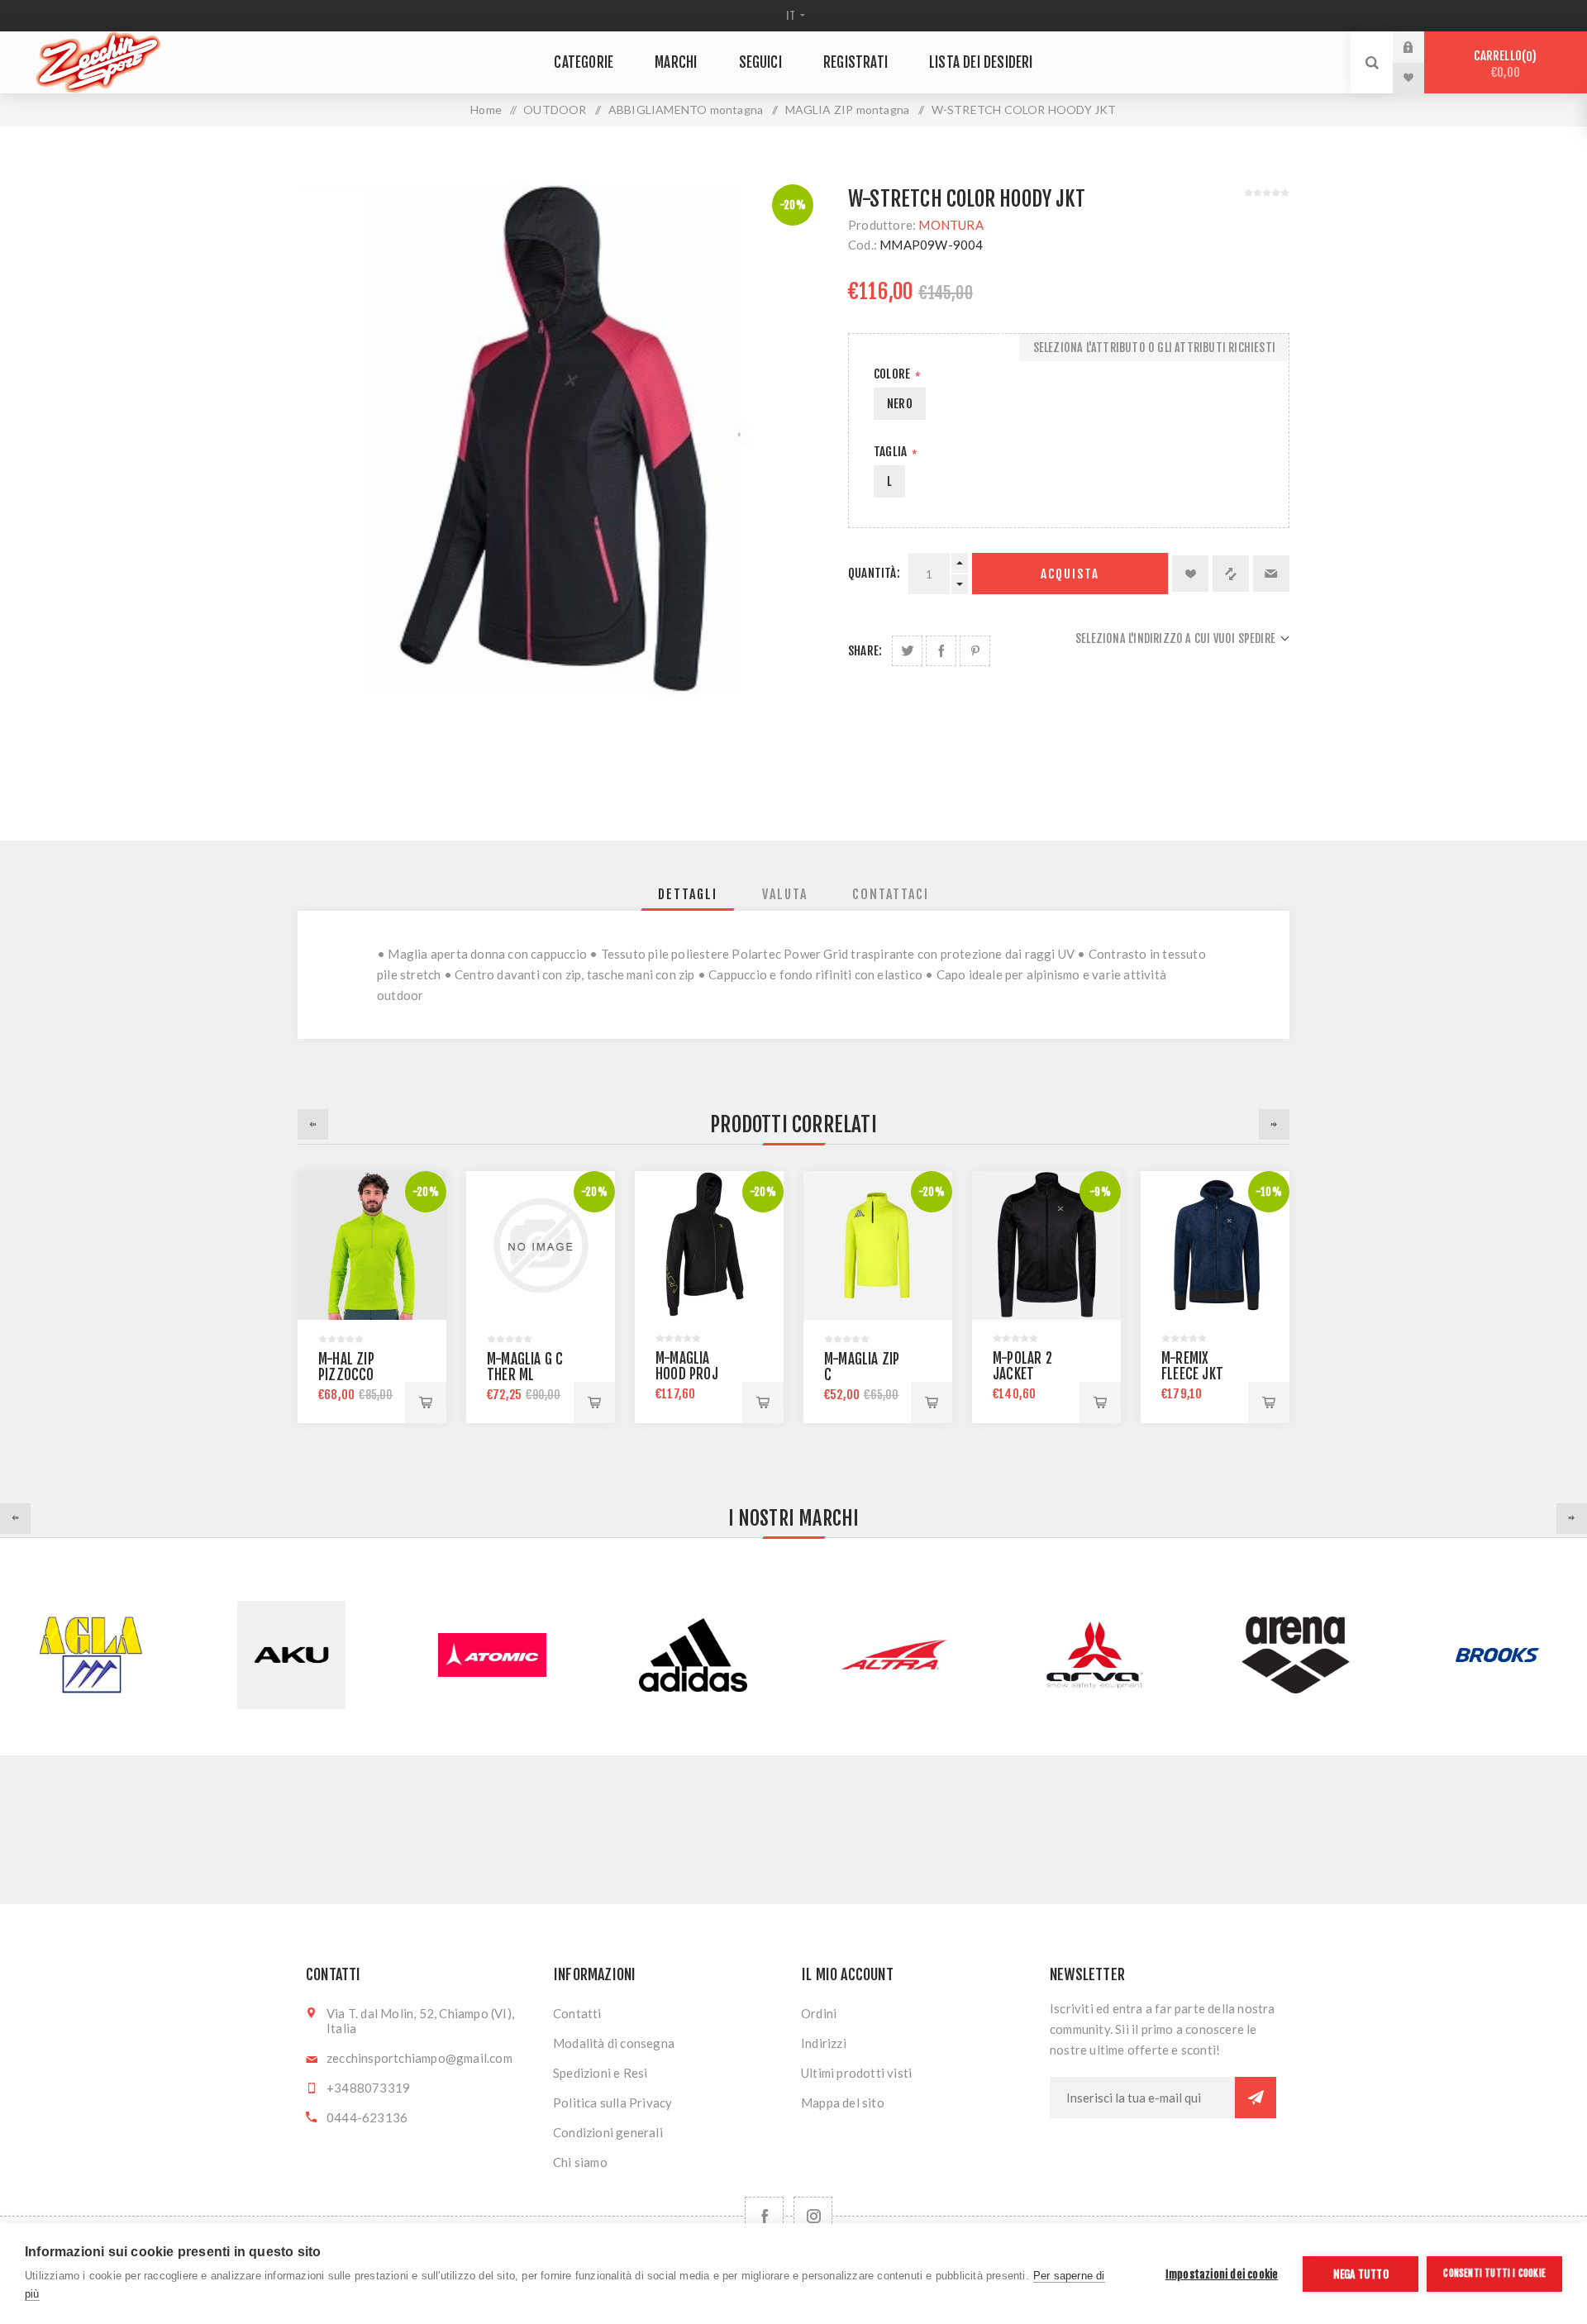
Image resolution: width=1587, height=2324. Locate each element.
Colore (893, 374)
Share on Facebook (941, 651)
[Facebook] (764, 2216)
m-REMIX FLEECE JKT (1192, 1366)
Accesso (1421, 47)
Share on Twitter (907, 651)
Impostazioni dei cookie (1222, 2274)
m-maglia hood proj (687, 1366)
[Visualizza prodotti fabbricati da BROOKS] (1296, 1655)
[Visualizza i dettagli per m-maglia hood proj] (709, 1245)
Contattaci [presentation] (891, 894)
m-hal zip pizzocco (346, 1367)
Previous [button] (313, 1124)
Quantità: (874, 573)
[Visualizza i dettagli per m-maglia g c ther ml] (541, 1245)
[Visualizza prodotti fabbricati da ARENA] (1095, 1655)
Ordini (819, 2013)
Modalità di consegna (614, 2043)
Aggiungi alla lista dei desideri (1190, 574)
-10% (1269, 1192)
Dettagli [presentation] (688, 894)
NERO (900, 404)
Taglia (891, 452)
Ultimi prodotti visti (856, 2073)
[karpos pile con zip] (372, 1245)
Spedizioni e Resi (600, 2073)
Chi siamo (580, 2162)
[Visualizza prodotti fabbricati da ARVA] (894, 1655)
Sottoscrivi (1256, 2098)
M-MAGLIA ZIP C (862, 1367)
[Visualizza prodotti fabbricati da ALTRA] (693, 1655)
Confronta (1231, 574)
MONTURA (951, 225)
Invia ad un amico (1271, 574)
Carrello (1503, 64)
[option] (372, 1297)
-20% (793, 205)
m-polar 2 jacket (1022, 1366)
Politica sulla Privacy (612, 2103)
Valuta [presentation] (785, 894)
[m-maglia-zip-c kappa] (878, 1245)
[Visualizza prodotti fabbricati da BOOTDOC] (1496, 1655)
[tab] (688, 894)
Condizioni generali (608, 2132)
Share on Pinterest (975, 651)
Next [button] (1274, 1124)
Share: (865, 651)
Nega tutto (1361, 2274)
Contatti (577, 2013)
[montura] (1046, 1245)
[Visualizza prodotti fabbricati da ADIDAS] (492, 1655)
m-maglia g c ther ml (525, 1367)
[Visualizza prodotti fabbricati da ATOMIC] (291, 1655)
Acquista (1070, 574)
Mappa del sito (843, 2103)
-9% (1100, 1192)
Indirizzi (824, 2043)
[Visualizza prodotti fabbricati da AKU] (91, 1655)
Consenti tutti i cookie (1494, 2273)
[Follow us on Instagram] (813, 2216)
